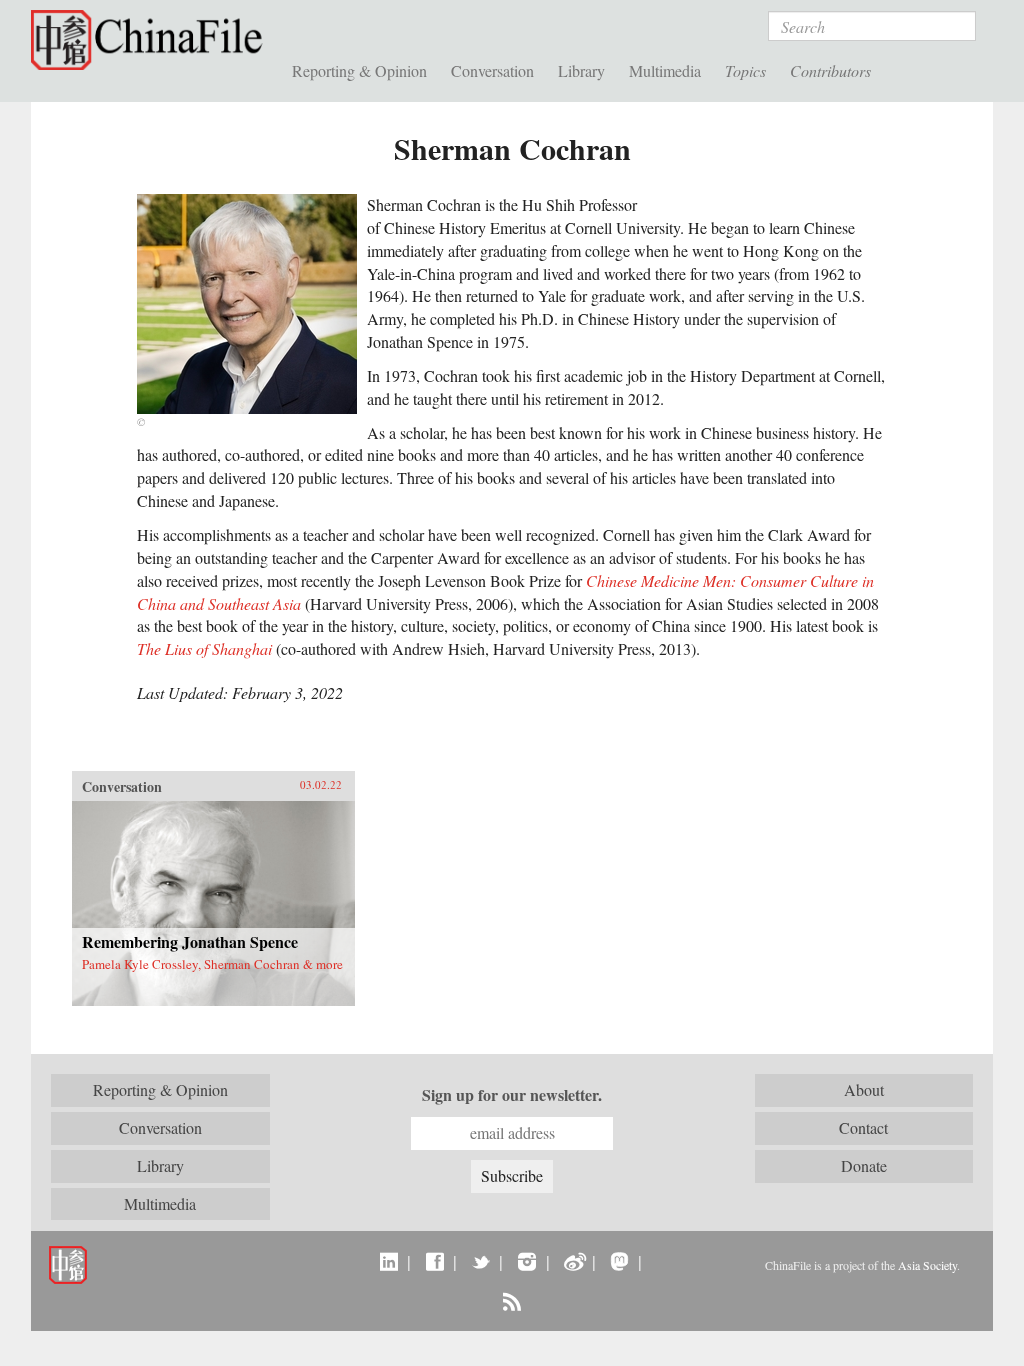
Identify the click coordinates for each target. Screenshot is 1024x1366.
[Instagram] (526, 1261)
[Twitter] (480, 1261)
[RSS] (511, 1301)
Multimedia (665, 70)
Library (581, 70)
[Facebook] (434, 1261)
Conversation (492, 70)
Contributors (830, 70)
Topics (745, 70)
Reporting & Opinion (359, 70)
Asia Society (927, 1265)
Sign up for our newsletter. (512, 1095)
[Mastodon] (619, 1261)
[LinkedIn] (388, 1261)
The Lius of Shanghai (204, 648)
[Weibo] (573, 1261)
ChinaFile (151, 40)
